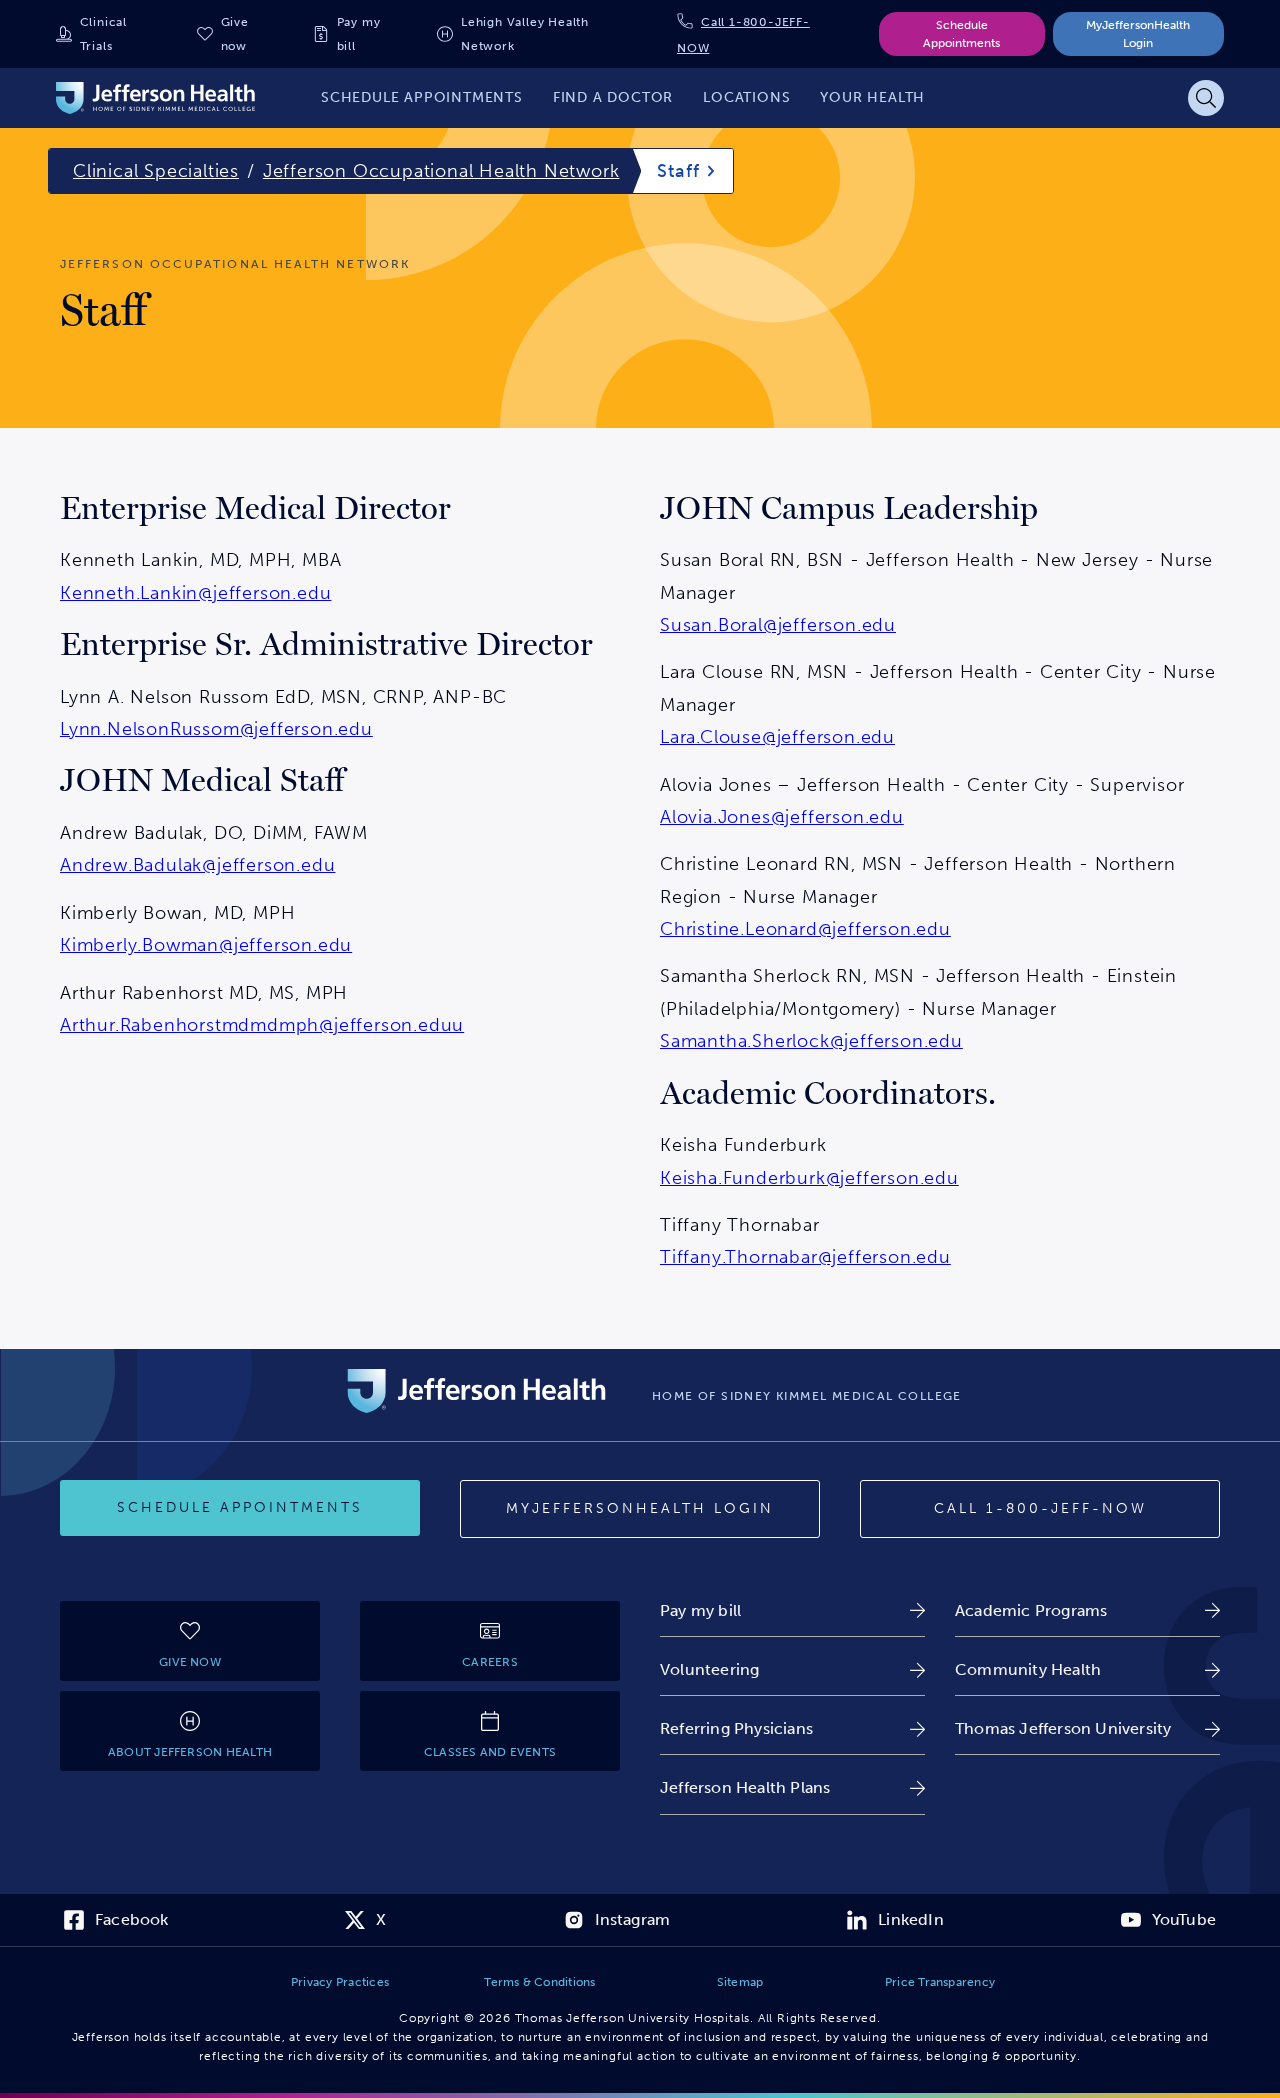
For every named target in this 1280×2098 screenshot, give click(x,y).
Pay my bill (359, 34)
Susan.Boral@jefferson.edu (778, 625)
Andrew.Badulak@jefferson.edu (197, 865)
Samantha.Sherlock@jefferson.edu (811, 1041)
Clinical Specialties (156, 171)
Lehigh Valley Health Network (525, 34)
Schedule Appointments (961, 34)
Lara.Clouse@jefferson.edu (777, 737)
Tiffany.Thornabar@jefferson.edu (805, 1257)
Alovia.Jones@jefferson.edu (782, 817)
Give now (235, 34)
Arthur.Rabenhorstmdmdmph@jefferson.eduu (262, 1025)
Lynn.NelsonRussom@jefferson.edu (216, 729)
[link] (792, 1610)
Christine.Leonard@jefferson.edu (805, 929)
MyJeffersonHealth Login (1138, 34)
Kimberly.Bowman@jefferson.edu (206, 945)
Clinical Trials (103, 34)
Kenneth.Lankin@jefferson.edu (195, 593)
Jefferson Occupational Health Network (441, 171)
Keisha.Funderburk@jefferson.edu (809, 1178)
